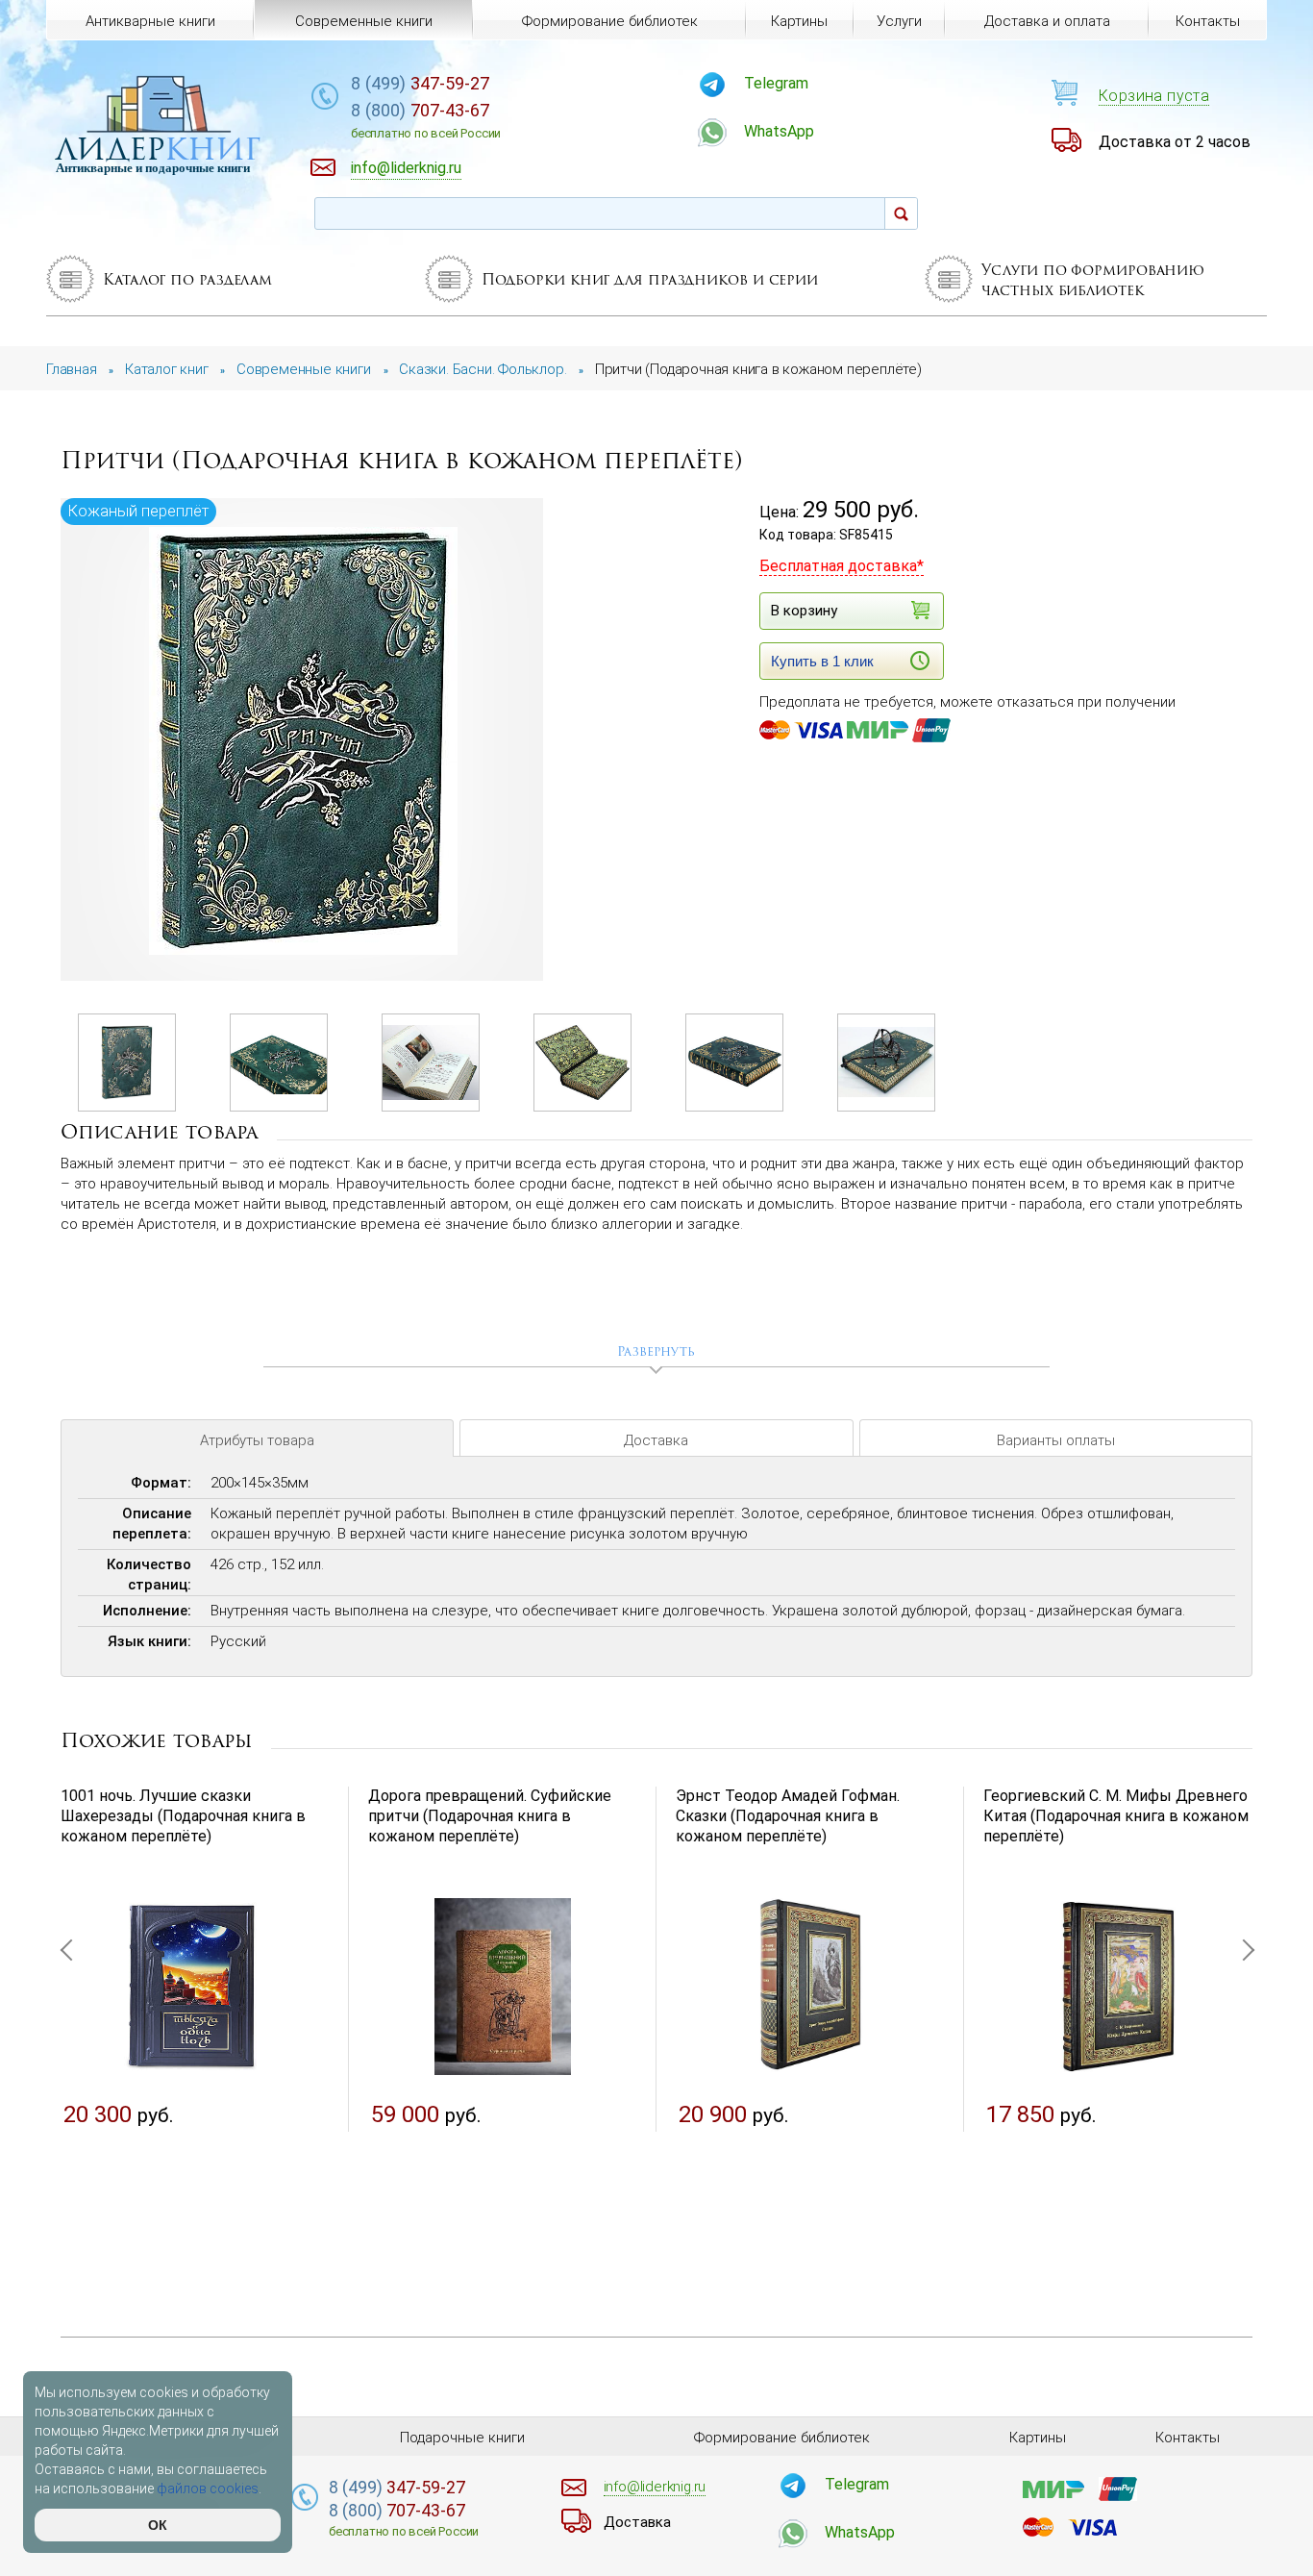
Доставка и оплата (1047, 21)
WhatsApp (779, 131)
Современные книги (364, 21)
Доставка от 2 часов (1175, 142)
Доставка (656, 1440)
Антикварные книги (150, 21)
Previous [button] (70, 2043)
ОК (158, 2525)
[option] (303, 741)
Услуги (899, 21)
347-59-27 (420, 83)
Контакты (1208, 21)
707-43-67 (426, 120)
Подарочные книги (462, 2438)
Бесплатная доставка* (842, 566)
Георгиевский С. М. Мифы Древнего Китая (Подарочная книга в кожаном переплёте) (1116, 1816)
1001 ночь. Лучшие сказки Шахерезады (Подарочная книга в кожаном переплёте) (183, 1816)
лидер (158, 149)
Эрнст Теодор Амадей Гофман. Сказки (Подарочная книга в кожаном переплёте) (788, 1816)
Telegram (776, 83)
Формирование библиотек (610, 21)
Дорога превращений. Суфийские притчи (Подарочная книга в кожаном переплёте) (490, 1816)
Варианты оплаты (1056, 1440)
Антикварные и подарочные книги (153, 168)
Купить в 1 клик (822, 661)
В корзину (804, 611)
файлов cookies (208, 2488)
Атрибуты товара (257, 1440)
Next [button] (1243, 2043)
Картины (799, 21)
